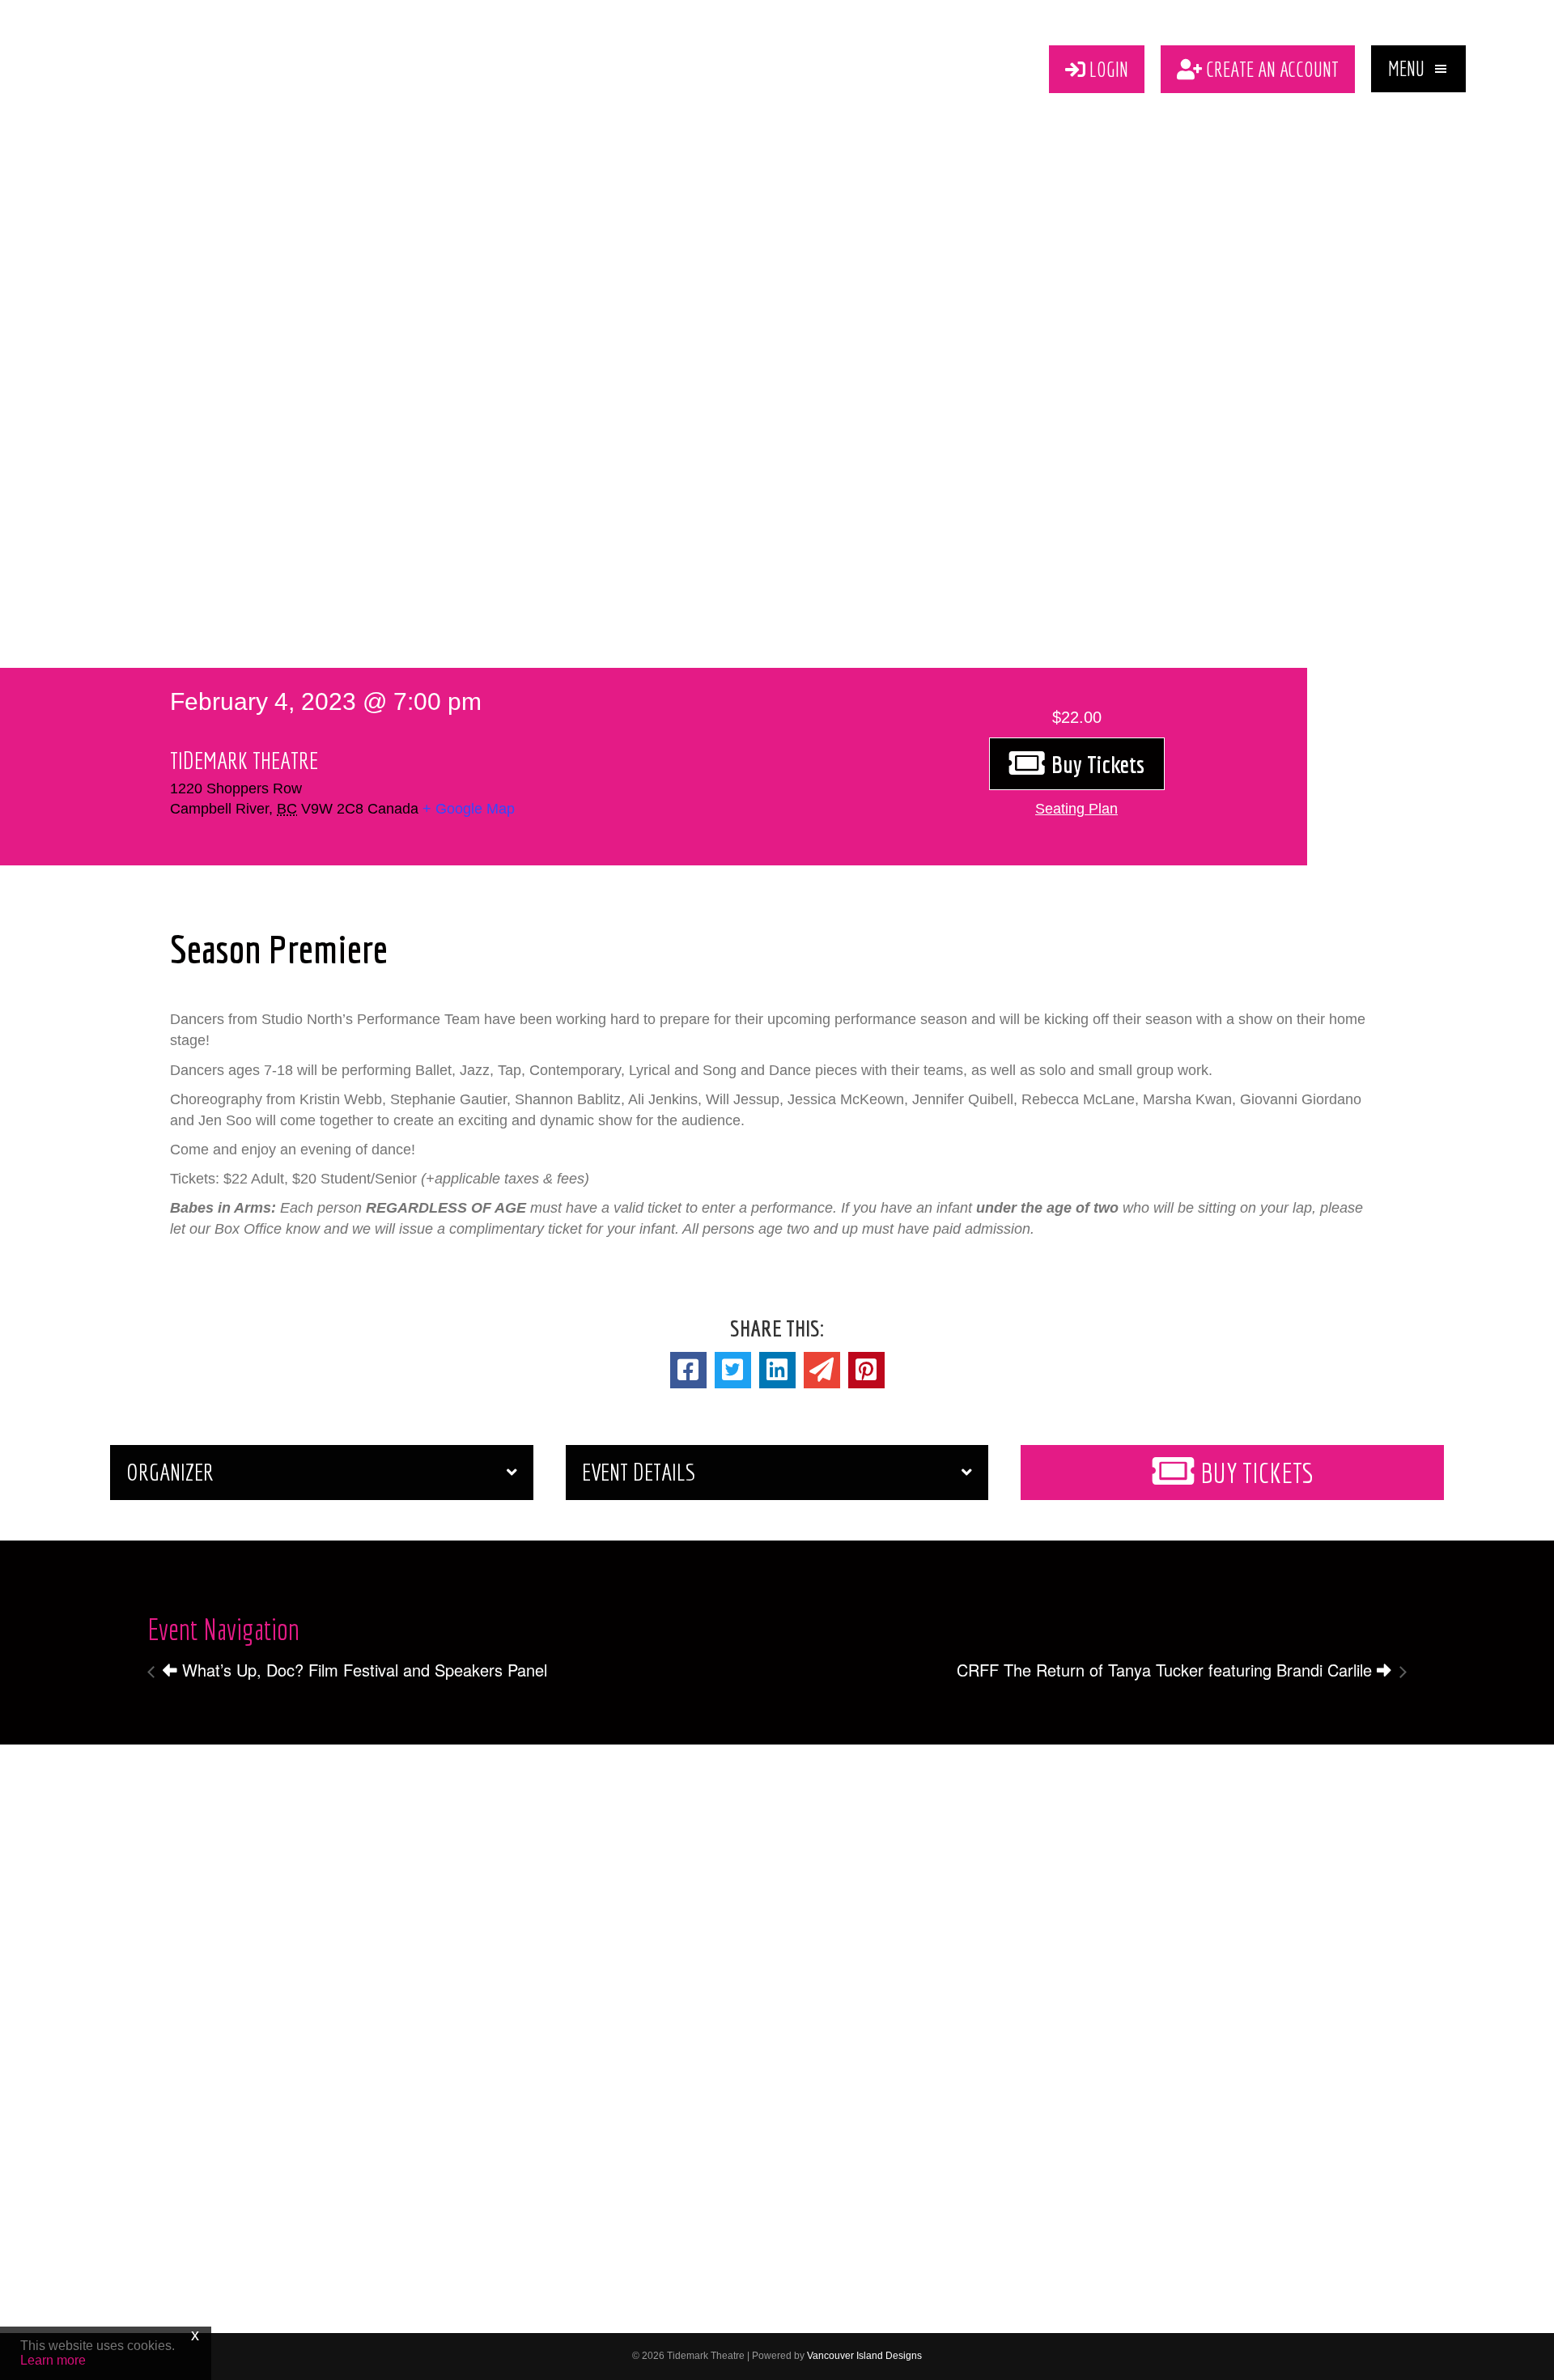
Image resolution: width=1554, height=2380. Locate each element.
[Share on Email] (822, 1370)
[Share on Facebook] (688, 1370)
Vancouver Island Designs (864, 2356)
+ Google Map (469, 809)
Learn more (53, 2360)
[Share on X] (733, 1370)
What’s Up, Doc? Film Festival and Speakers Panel (362, 1670)
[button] (1418, 69)
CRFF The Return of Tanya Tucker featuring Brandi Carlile (1167, 1670)
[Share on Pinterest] (866, 1370)
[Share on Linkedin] (777, 1370)
